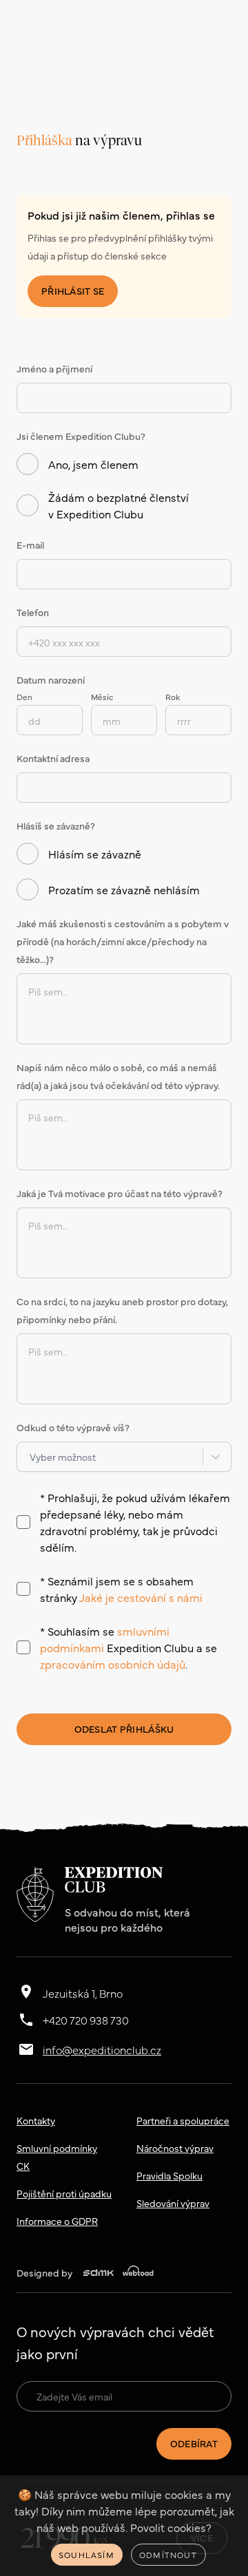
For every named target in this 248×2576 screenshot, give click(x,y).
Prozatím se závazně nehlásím (124, 889)
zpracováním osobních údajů (113, 1664)
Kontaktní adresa (53, 758)
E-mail (30, 545)
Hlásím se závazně (95, 854)
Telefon (33, 612)
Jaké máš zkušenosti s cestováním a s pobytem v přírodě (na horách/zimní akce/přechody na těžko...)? (123, 941)
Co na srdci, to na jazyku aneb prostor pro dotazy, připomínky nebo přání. (122, 1310)
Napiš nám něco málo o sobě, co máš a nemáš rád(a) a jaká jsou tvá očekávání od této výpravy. (118, 1076)
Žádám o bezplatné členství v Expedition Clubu (118, 505)
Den (24, 697)
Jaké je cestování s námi (141, 1597)
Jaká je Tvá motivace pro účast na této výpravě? (120, 1193)
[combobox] (30, 1457)
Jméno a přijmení (54, 368)
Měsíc (102, 697)
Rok (173, 697)
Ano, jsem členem (93, 464)
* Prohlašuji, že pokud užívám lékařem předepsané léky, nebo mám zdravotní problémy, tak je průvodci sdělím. (135, 1522)
